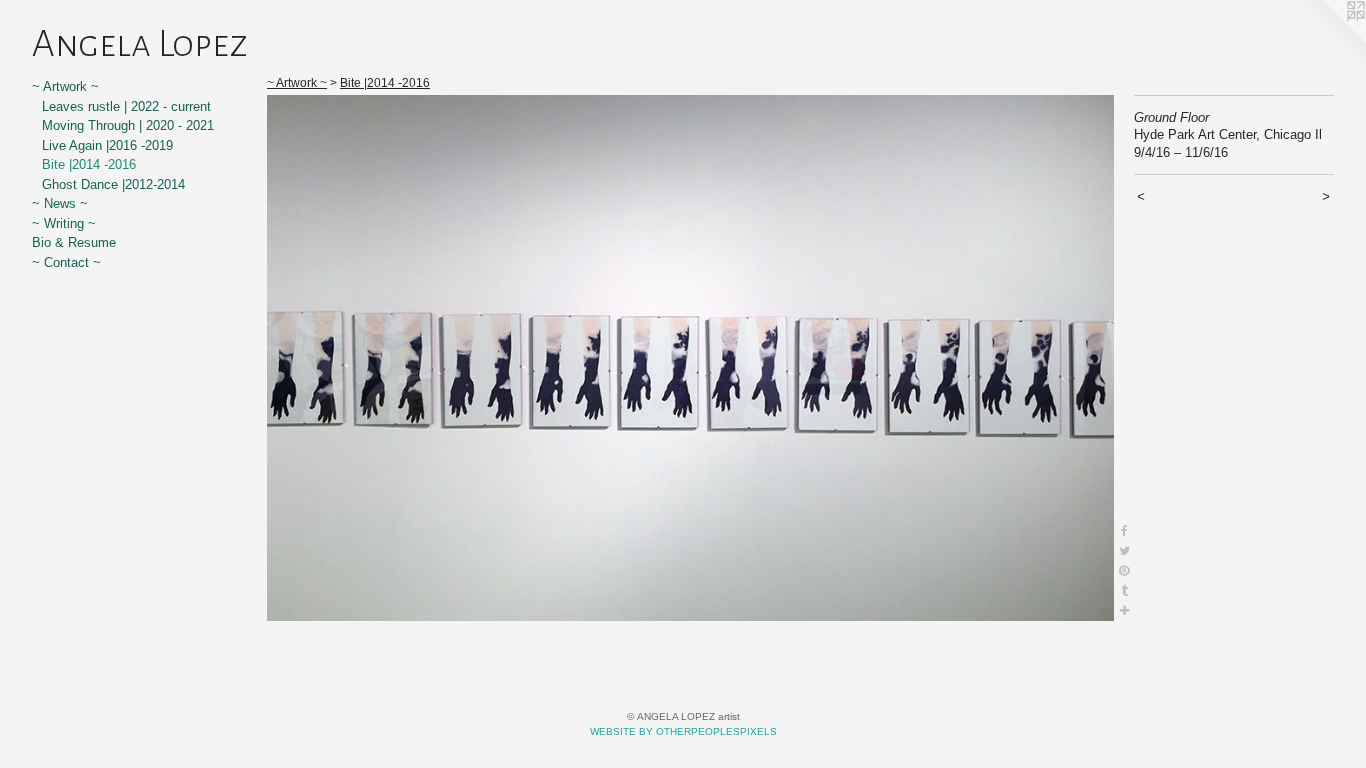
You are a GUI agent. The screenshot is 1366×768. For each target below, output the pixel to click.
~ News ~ (60, 203)
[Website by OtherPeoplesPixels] (1326, 40)
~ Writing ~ (64, 223)
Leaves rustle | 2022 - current (126, 106)
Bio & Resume (74, 242)
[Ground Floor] (690, 358)
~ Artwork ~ (65, 86)
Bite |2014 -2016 (89, 164)
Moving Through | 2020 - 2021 (128, 125)
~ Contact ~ (66, 262)
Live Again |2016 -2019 (107, 145)
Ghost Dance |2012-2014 (113, 184)
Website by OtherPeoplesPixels (683, 731)
